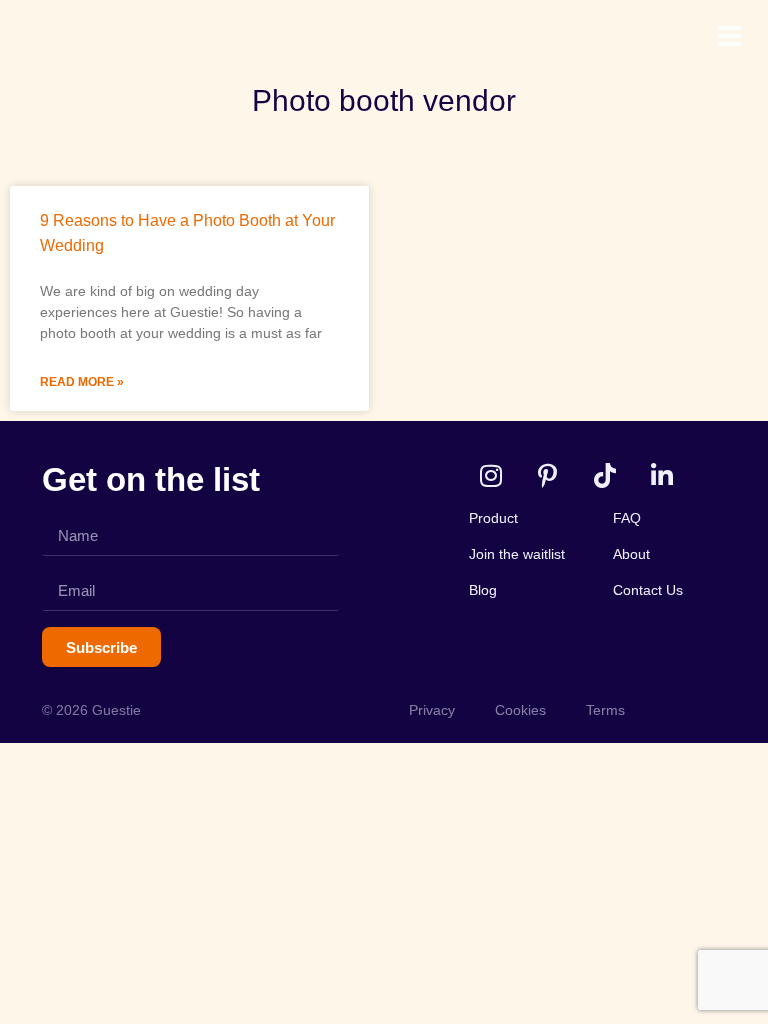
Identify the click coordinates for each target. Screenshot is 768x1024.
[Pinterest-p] (547, 475)
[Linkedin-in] (661, 475)
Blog (483, 590)
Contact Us (648, 590)
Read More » (82, 382)
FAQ (627, 518)
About (631, 554)
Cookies (520, 710)
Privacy (432, 710)
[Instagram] (490, 475)
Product (493, 518)
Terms (605, 710)
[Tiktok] (604, 475)
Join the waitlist (517, 554)
